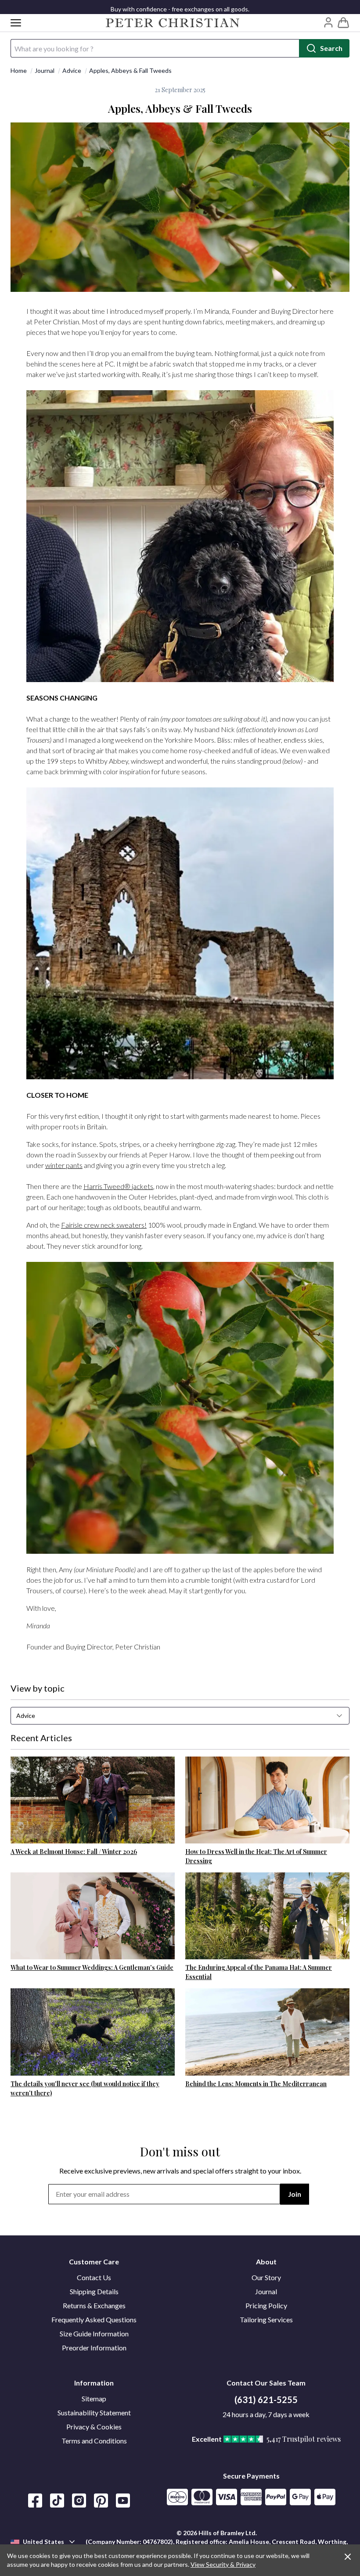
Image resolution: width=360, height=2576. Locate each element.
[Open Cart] (343, 23)
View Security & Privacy (223, 2564)
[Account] (328, 22)
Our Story (266, 2277)
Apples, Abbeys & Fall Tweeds (130, 70)
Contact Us (94, 2277)
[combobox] (180, 1716)
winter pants (64, 1165)
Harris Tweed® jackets (118, 1186)
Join (295, 2194)
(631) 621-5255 (266, 2400)
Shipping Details (94, 2291)
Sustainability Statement (94, 2413)
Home (19, 70)
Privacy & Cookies (94, 2427)
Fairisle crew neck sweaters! (104, 1225)
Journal (45, 70)
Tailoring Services (266, 2319)
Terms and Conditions (94, 2441)
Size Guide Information (94, 2333)
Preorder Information (94, 2348)
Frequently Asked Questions (94, 2319)
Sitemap (94, 2398)
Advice (72, 70)
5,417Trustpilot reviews (304, 2439)
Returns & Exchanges (94, 2305)
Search (331, 48)
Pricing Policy (266, 2305)
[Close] (348, 2557)
